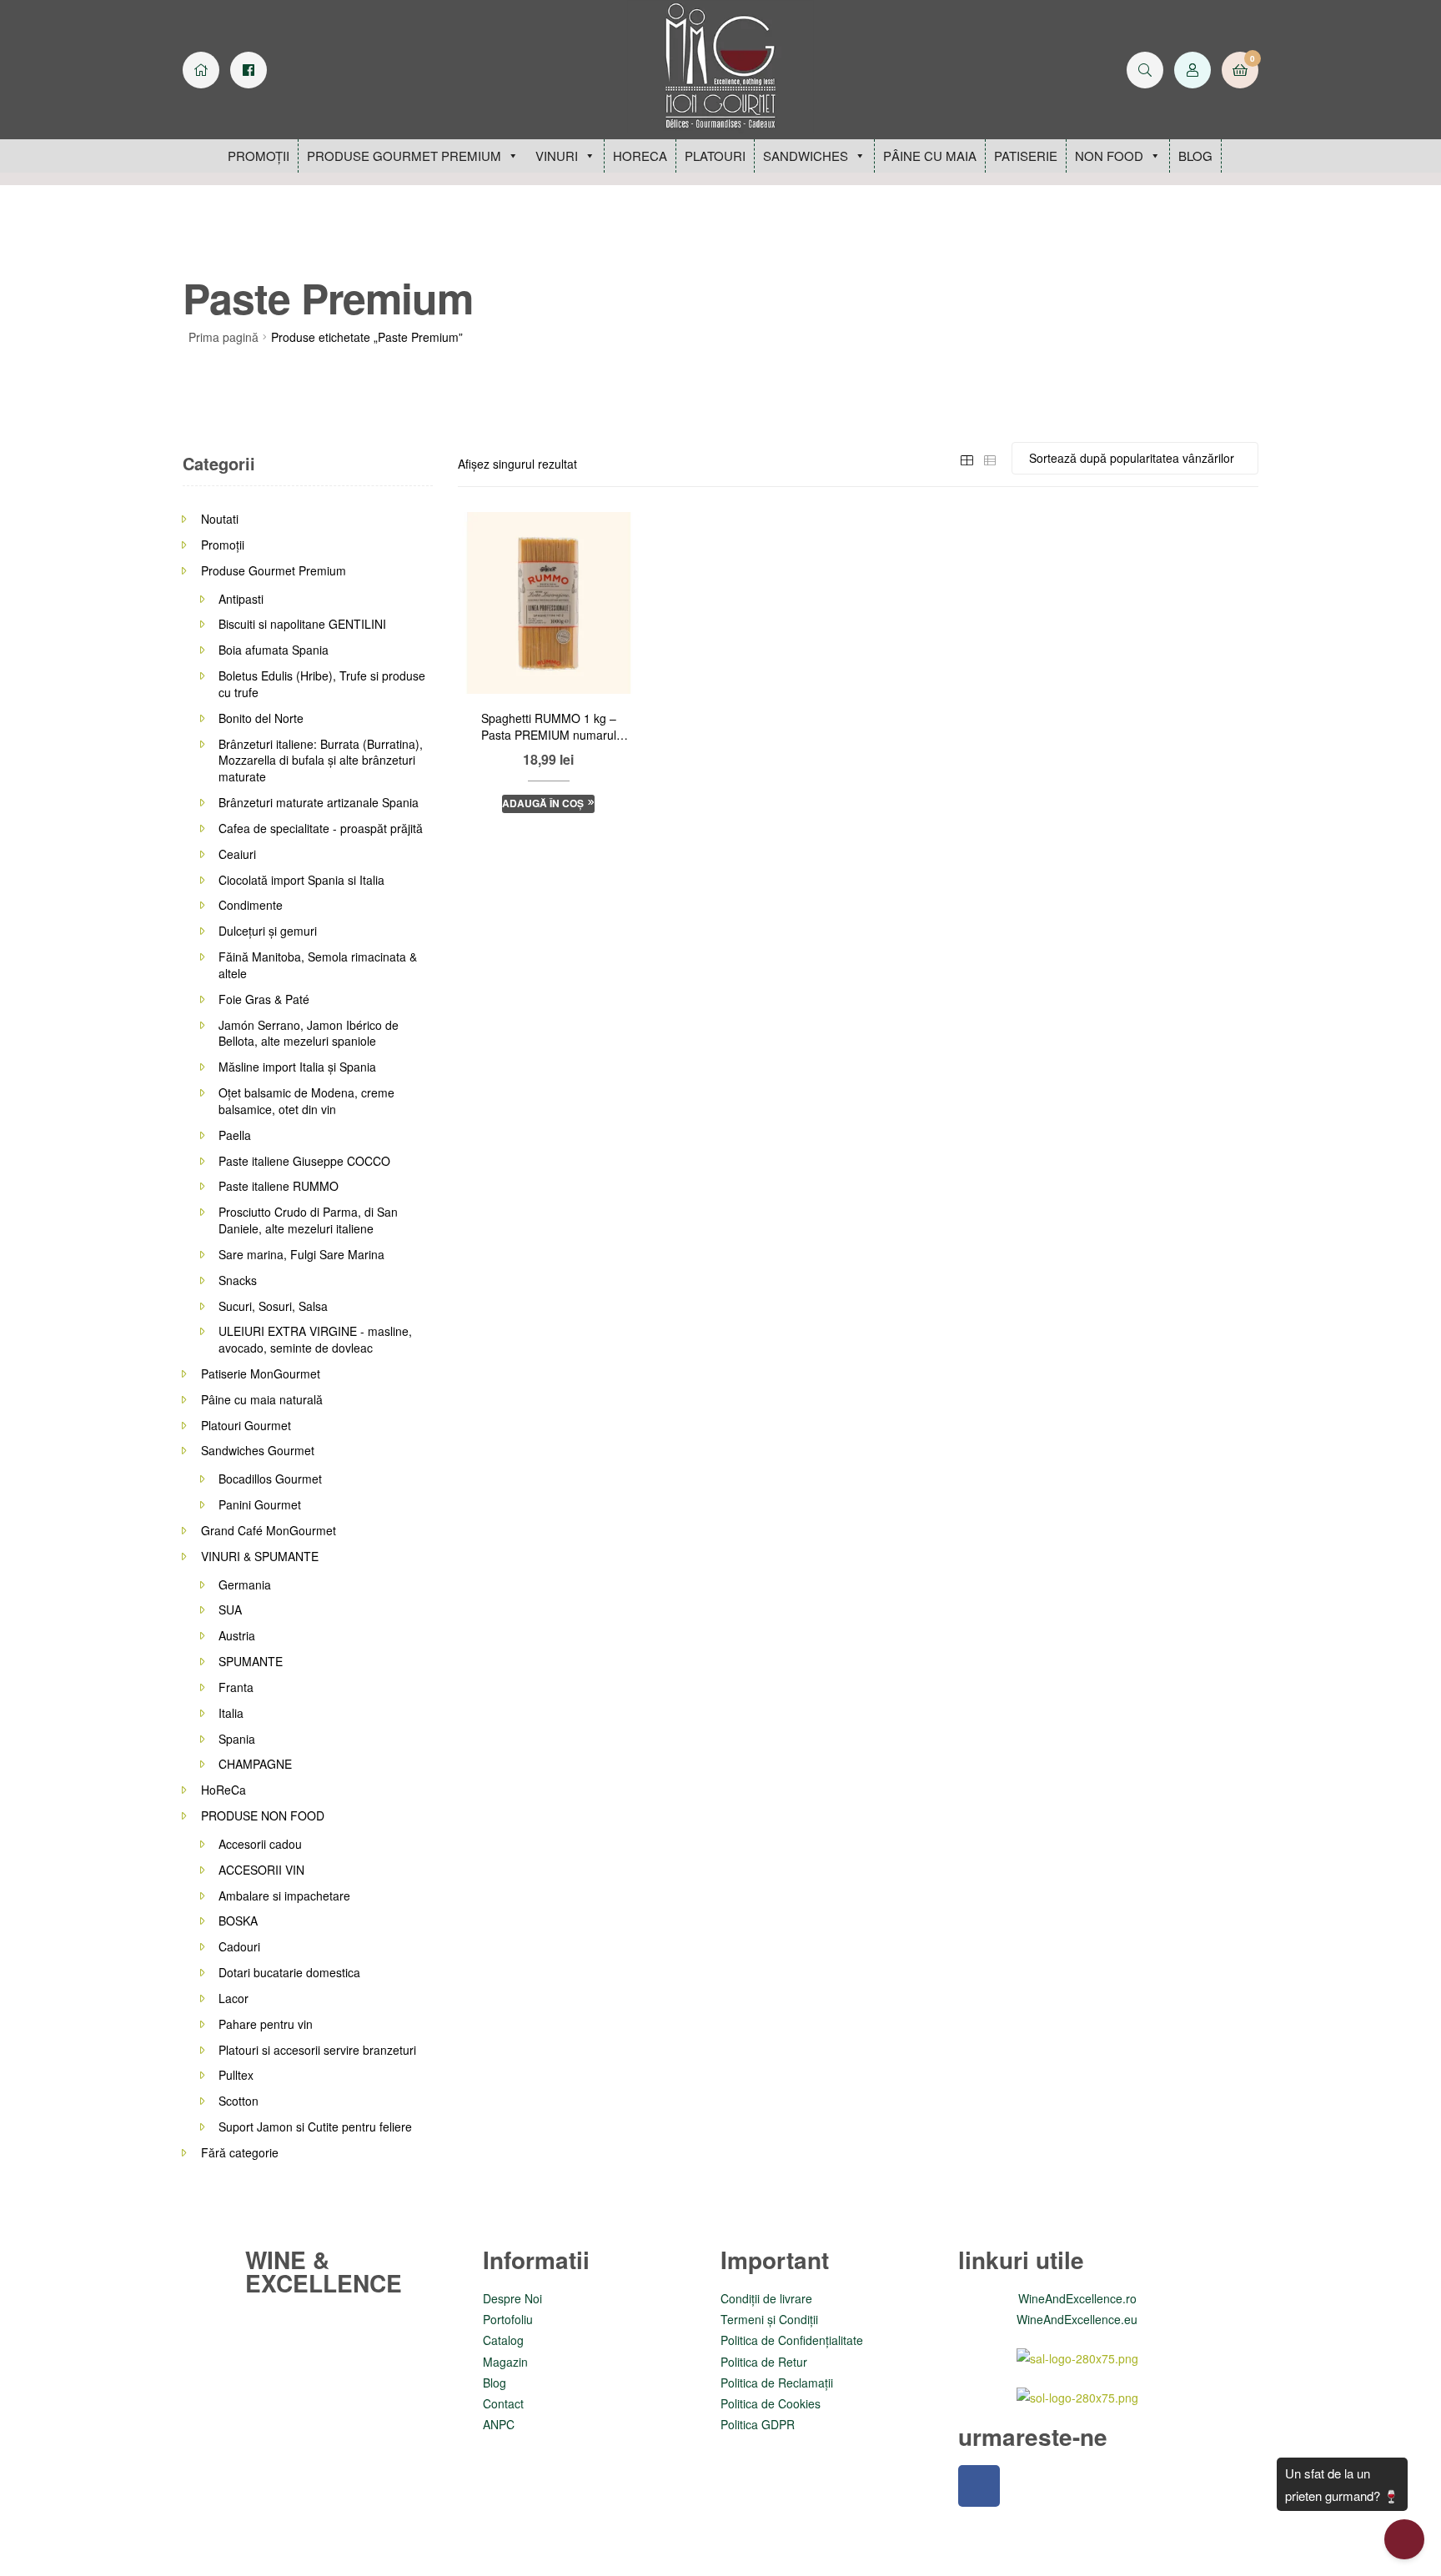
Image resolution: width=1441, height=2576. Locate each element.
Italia (231, 1713)
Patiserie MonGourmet (261, 1373)
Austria (237, 1635)
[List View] (990, 458)
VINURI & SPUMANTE (260, 1556)
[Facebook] (979, 2486)
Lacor (233, 1998)
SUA (230, 1609)
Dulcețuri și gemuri (268, 931)
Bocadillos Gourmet (270, 1479)
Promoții (259, 156)
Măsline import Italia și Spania (297, 1067)
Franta (236, 1687)
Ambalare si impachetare (284, 1896)
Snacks (238, 1280)
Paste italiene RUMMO (279, 1186)
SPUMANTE (251, 1661)
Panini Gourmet (260, 1504)
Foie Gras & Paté (264, 999)
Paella (235, 1135)
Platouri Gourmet (246, 1425)
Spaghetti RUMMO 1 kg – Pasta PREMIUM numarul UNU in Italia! (549, 727)
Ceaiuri (237, 854)
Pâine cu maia (930, 156)
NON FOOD (1109, 156)
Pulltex (236, 2075)
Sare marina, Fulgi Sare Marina (301, 1254)
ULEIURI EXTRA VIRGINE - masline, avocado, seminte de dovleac (315, 1339)
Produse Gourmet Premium (404, 156)
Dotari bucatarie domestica (289, 1972)
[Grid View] (967, 458)
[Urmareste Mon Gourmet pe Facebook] (249, 70)
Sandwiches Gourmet (258, 1450)
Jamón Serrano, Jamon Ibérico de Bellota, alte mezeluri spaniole (309, 1033)
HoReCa (640, 156)
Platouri (715, 156)
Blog (1195, 156)
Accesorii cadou (260, 1844)
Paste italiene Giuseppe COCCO (304, 1161)
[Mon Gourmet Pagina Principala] (201, 70)
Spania (237, 1739)
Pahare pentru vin (266, 2024)
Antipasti (241, 599)
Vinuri (557, 156)
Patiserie (1026, 156)
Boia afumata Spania (274, 650)
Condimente (251, 905)
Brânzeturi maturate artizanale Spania (319, 802)
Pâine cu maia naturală (262, 1399)
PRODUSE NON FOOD (263, 1815)
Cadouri (239, 1946)
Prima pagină (223, 337)
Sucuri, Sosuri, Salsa (273, 1306)
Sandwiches (806, 156)
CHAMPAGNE (255, 1764)
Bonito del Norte (261, 718)
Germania (245, 1584)
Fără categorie (240, 2152)
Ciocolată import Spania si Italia (301, 880)
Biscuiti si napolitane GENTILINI (302, 624)
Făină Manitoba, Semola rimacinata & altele (318, 965)
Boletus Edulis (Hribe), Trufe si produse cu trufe (322, 684)
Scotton (238, 2101)
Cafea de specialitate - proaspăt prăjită (321, 828)
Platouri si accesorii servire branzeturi (317, 2050)
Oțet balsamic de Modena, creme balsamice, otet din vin (306, 1101)
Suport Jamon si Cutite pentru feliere (315, 2127)
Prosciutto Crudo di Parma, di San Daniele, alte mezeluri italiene (308, 1220)
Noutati (220, 519)
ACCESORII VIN (261, 1870)
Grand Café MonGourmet (269, 1530)
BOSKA (238, 1921)
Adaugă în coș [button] (543, 803)
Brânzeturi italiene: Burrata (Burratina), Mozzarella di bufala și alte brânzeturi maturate (321, 761)
